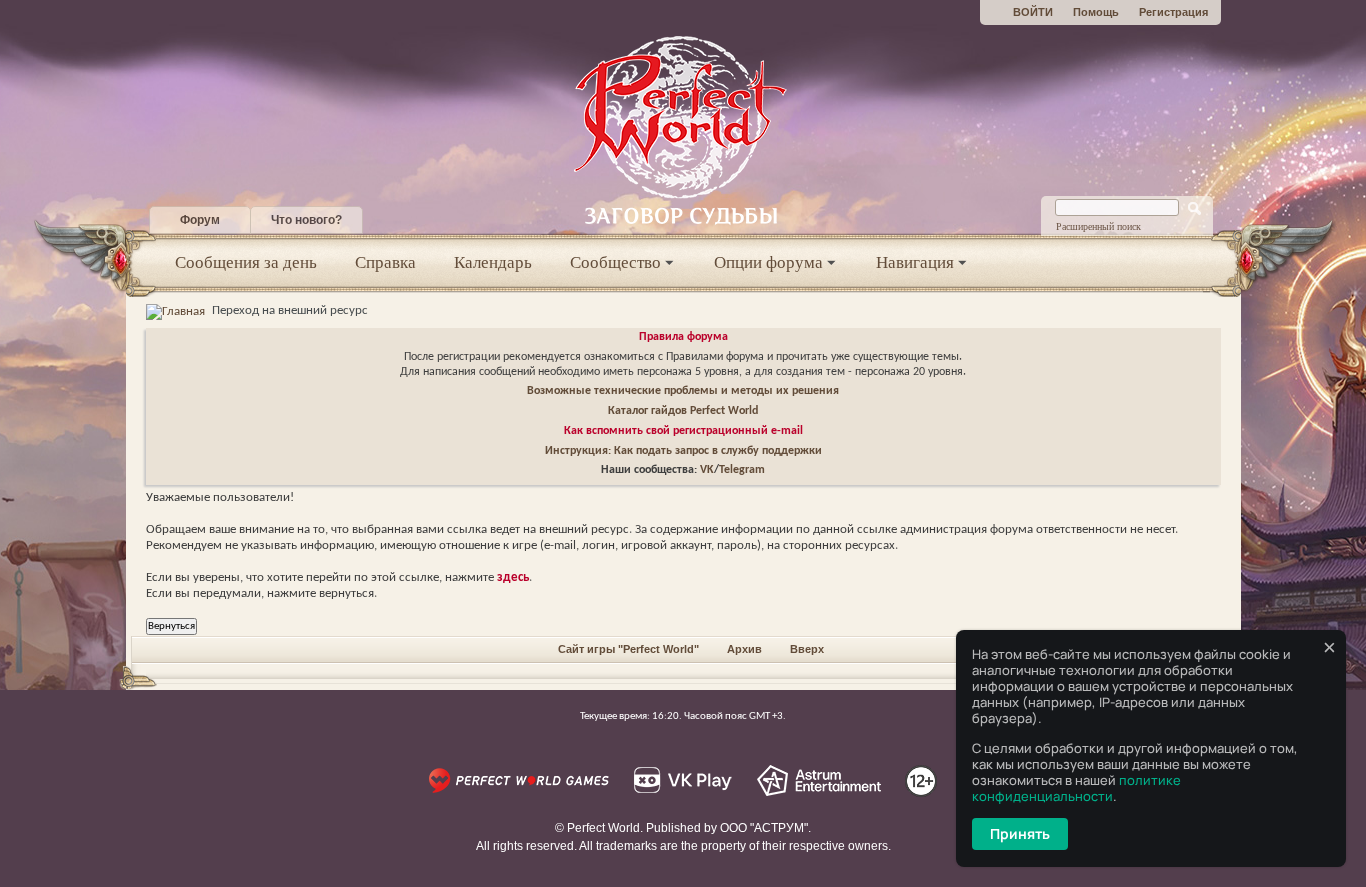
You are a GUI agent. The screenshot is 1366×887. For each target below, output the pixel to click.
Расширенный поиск (1098, 226)
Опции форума (768, 262)
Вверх (807, 649)
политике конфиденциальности (1076, 788)
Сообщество (615, 262)
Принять (1020, 833)
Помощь (1096, 12)
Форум (200, 220)
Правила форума (683, 337)
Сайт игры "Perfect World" (628, 649)
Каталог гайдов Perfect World (683, 411)
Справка (385, 262)
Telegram (742, 470)
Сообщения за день (246, 262)
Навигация (915, 262)
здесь (513, 577)
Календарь (493, 262)
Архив (744, 649)
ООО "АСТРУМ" (764, 828)
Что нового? (306, 220)
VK (707, 470)
